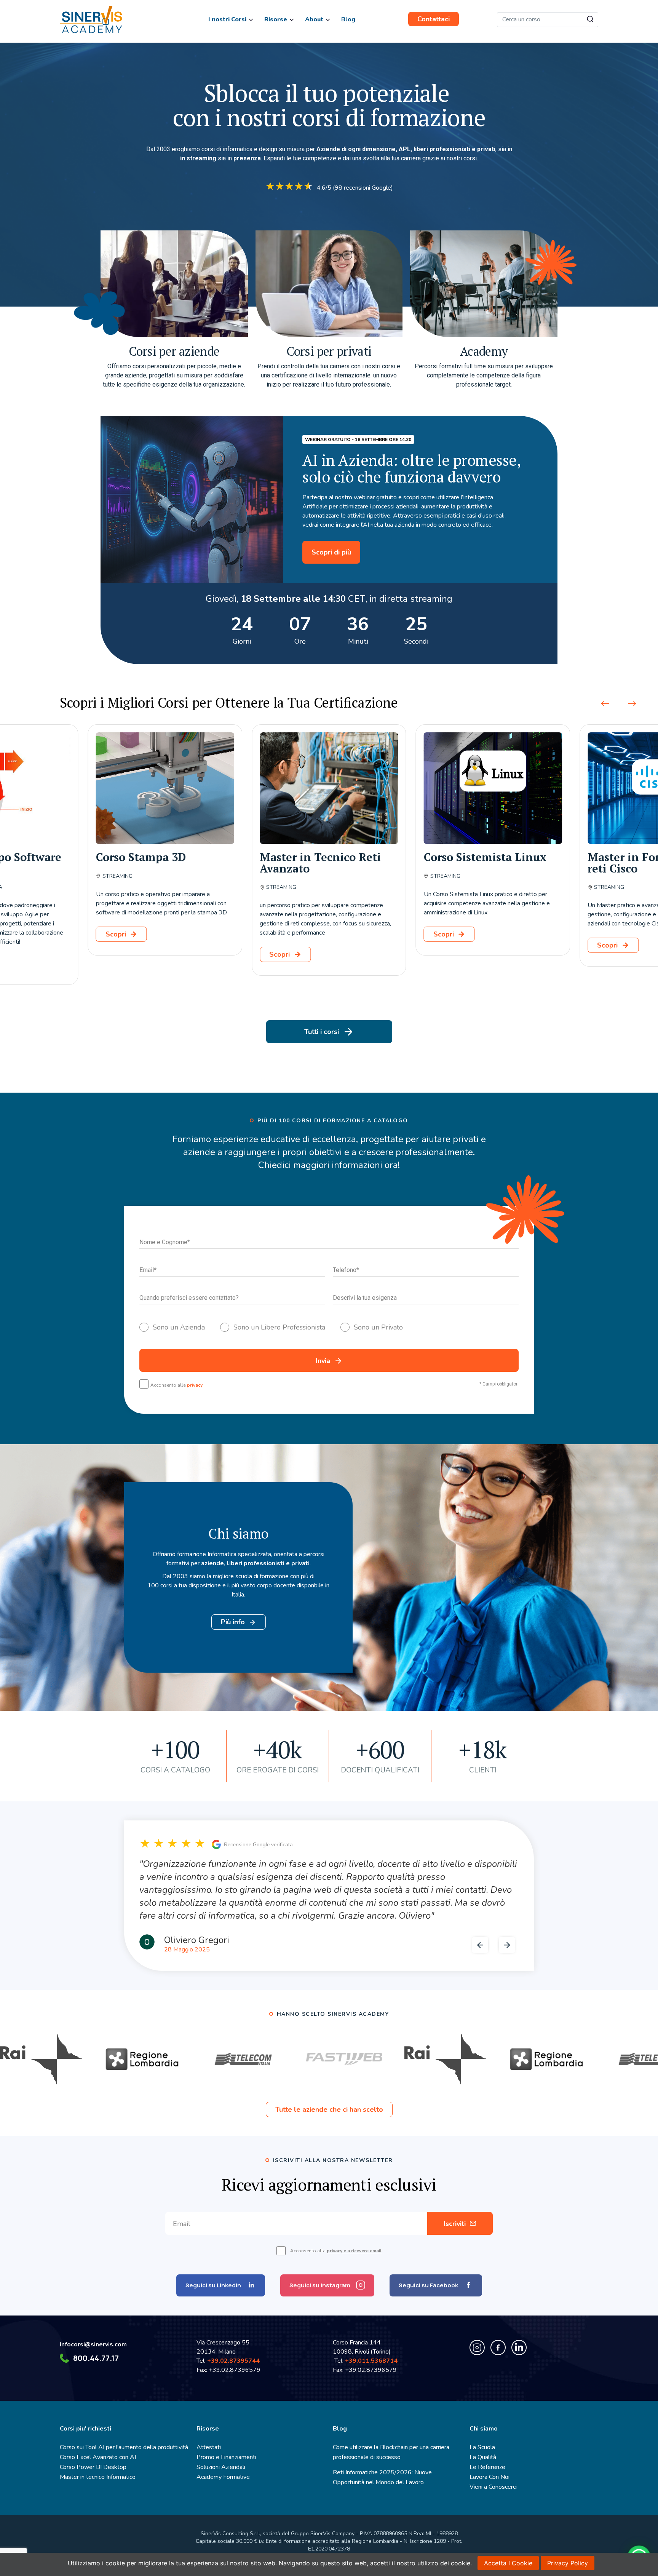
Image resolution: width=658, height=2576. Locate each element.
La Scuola (482, 2447)
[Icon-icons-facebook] (498, 2347)
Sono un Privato (378, 1327)
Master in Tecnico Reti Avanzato (157, 863)
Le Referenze (487, 2467)
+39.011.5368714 (373, 2361)
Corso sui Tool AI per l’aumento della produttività (124, 2447)
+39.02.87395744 (233, 2361)
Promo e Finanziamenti (226, 2457)
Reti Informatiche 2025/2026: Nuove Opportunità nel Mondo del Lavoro (382, 2477)
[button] (605, 703)
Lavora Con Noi (490, 2477)
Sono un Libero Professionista (279, 1327)
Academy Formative (223, 2477)
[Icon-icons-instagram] (477, 2347)
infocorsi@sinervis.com (93, 2344)
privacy (195, 1385)
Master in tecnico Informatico (98, 2477)
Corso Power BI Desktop (93, 2467)
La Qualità (483, 2457)
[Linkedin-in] (519, 2347)
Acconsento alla (176, 1385)
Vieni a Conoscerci (493, 2487)
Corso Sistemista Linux (321, 857)
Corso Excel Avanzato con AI (98, 2457)
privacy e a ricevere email (354, 2251)
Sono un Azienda (179, 1327)
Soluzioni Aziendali (221, 2467)
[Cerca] (590, 20)
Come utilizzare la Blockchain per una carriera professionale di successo (391, 2452)
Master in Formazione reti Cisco (483, 863)
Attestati (209, 2447)
